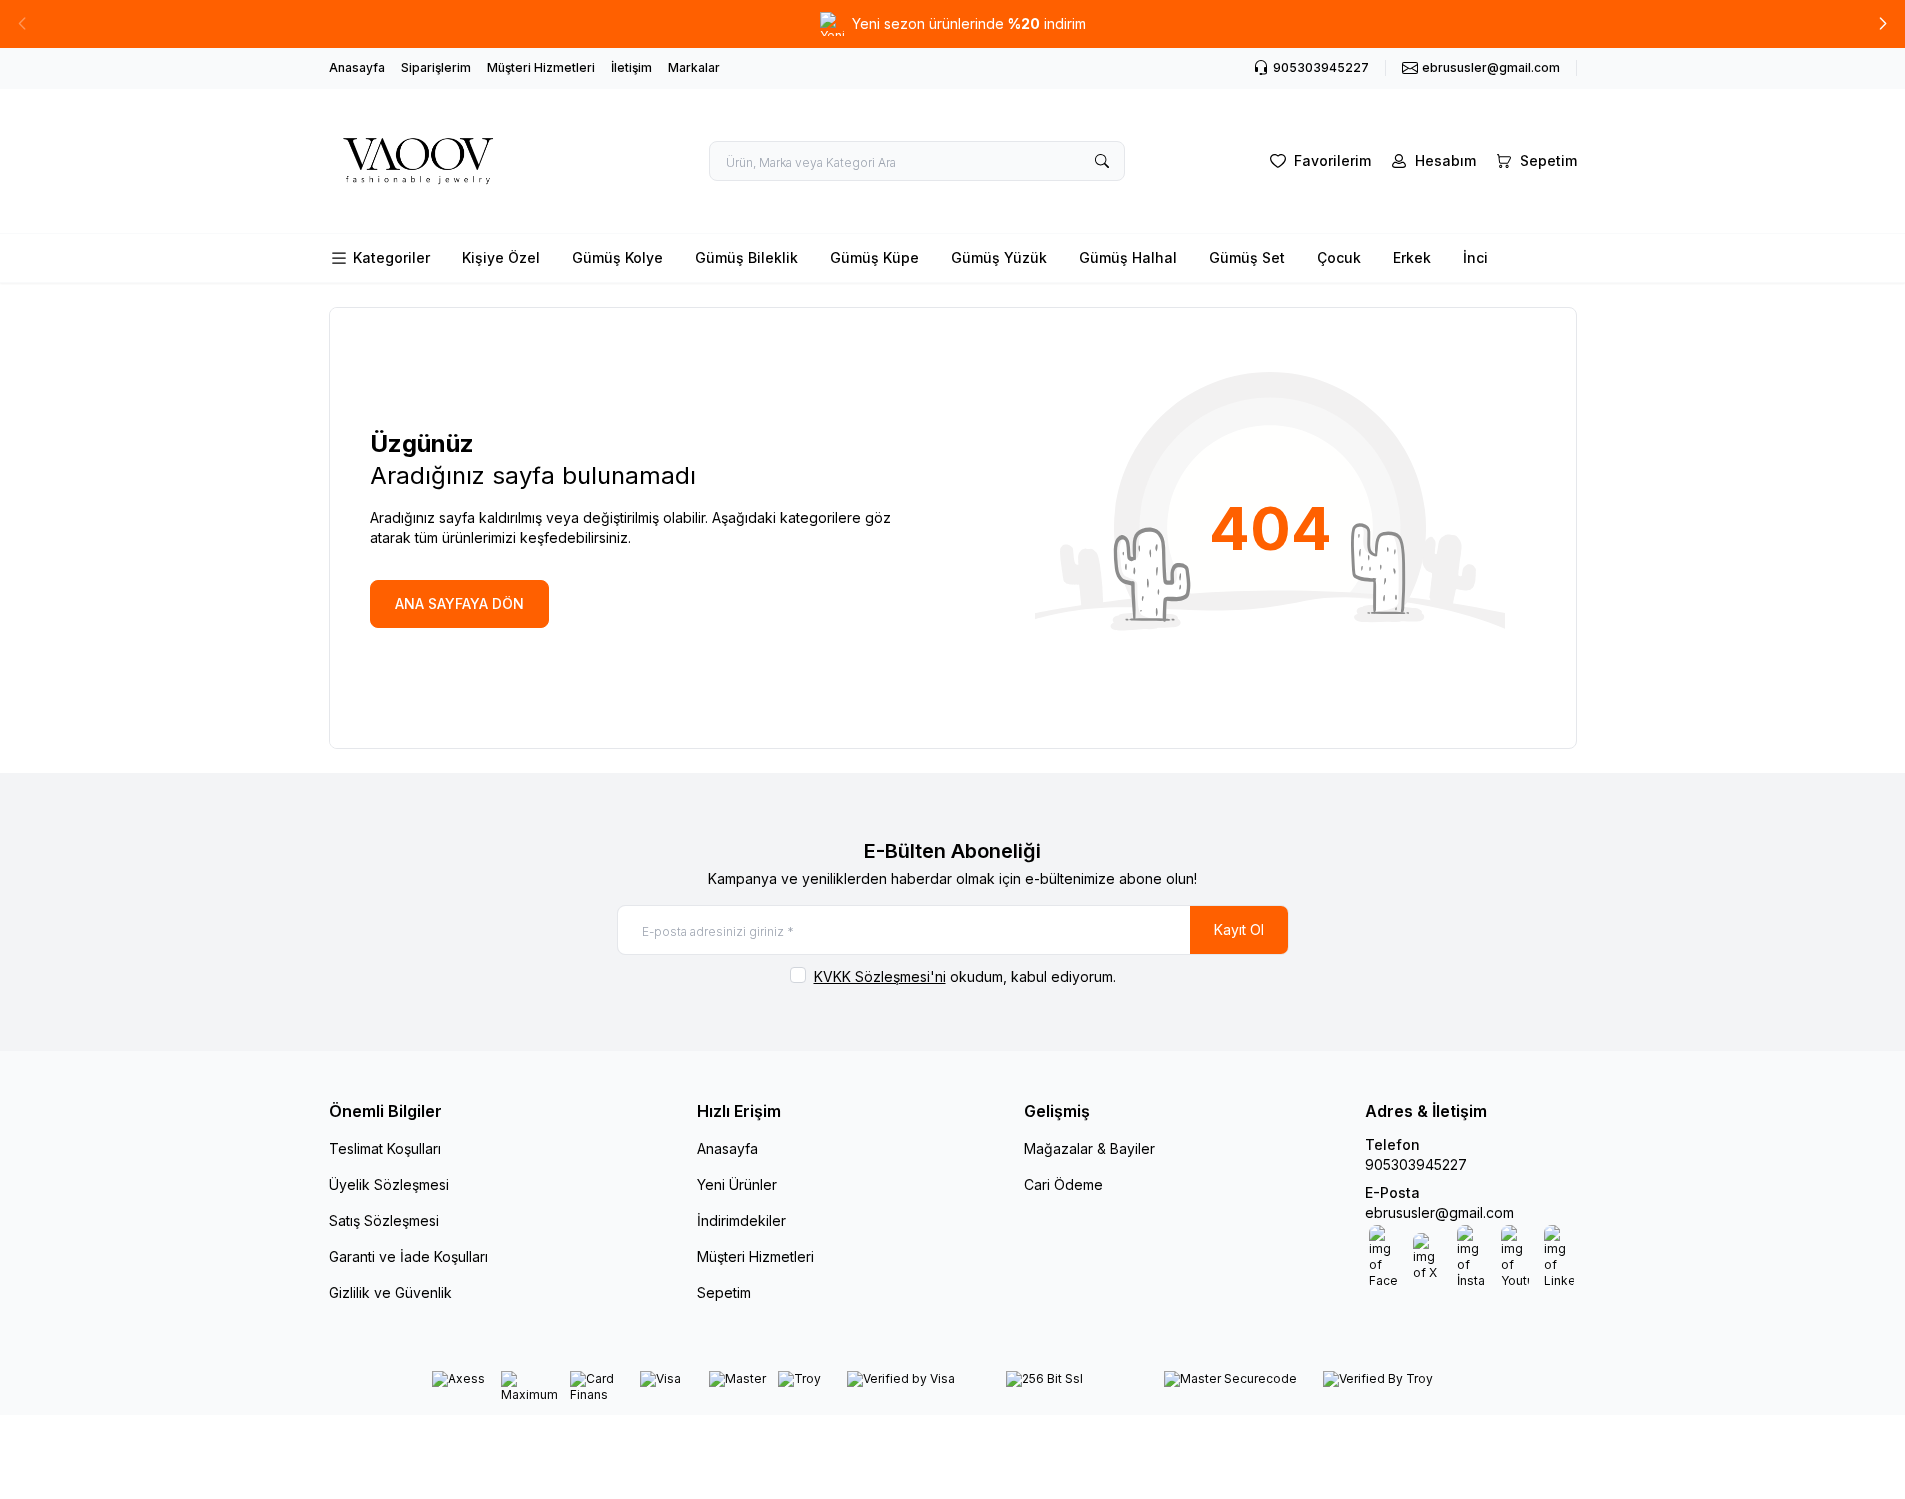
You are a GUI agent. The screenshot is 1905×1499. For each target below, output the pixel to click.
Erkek (1412, 257)
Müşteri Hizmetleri (541, 67)
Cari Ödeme (1063, 1184)
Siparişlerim (436, 67)
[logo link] (449, 161)
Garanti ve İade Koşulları (408, 1256)
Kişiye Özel (501, 257)
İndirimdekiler (741, 1220)
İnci (1475, 257)
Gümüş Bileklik (746, 257)
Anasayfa (357, 67)
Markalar (694, 67)
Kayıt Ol (1239, 929)
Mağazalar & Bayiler (1089, 1148)
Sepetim (724, 1292)
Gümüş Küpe (874, 257)
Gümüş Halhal (1128, 257)
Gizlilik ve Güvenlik (390, 1292)
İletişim (631, 67)
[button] (1883, 24)
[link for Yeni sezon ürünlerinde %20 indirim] (952, 24)
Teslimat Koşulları (385, 1148)
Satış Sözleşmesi (384, 1220)
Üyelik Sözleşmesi (389, 1184)
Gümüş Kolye (617, 257)
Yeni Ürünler (737, 1184)
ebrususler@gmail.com (1439, 1212)
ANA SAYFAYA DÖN (459, 603)
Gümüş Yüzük (999, 257)
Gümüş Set (1247, 257)
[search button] (1102, 161)
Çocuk (1339, 257)
